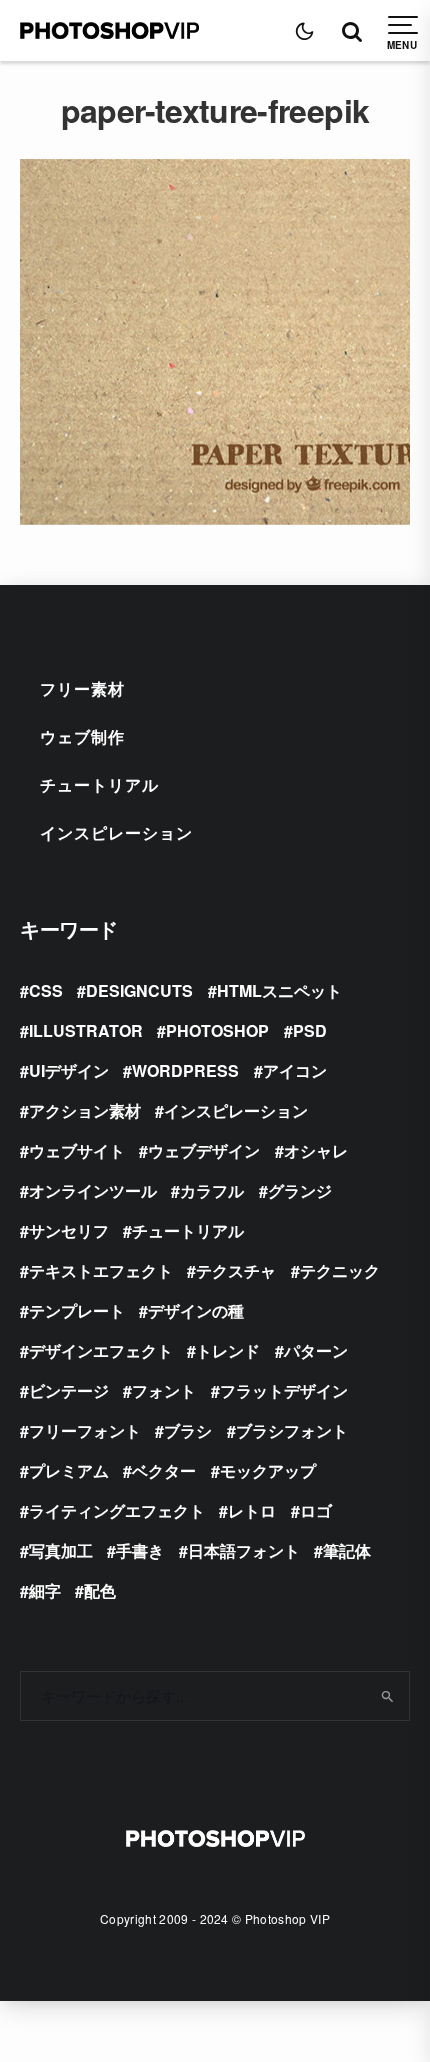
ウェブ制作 (82, 736)
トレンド (228, 1350)
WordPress (185, 1070)
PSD (310, 1030)
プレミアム (69, 1470)
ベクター (164, 1470)
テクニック (340, 1270)
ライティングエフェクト (117, 1510)
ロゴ (316, 1510)
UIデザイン (69, 1070)
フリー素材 (82, 688)
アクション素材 (85, 1110)
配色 (100, 1590)
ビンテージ (69, 1390)
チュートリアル (99, 784)
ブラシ (188, 1430)
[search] (388, 1696)
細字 (45, 1590)
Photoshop (217, 1030)
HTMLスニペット (279, 990)
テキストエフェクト (101, 1270)
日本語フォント (244, 1550)
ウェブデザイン (204, 1150)
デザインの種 (196, 1310)
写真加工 (61, 1550)
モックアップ (268, 1470)
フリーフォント (85, 1430)
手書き (140, 1550)
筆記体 (347, 1550)
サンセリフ (69, 1230)
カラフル (212, 1190)
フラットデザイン (284, 1390)
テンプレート (77, 1310)
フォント (164, 1390)
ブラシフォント (292, 1430)
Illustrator (86, 1030)
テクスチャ (236, 1270)
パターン (316, 1350)
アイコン (295, 1070)
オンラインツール (93, 1190)
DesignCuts (139, 990)
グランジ (300, 1190)
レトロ (252, 1510)
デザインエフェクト (101, 1350)
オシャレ (316, 1150)
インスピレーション (116, 832)
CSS (46, 990)
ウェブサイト (77, 1150)
